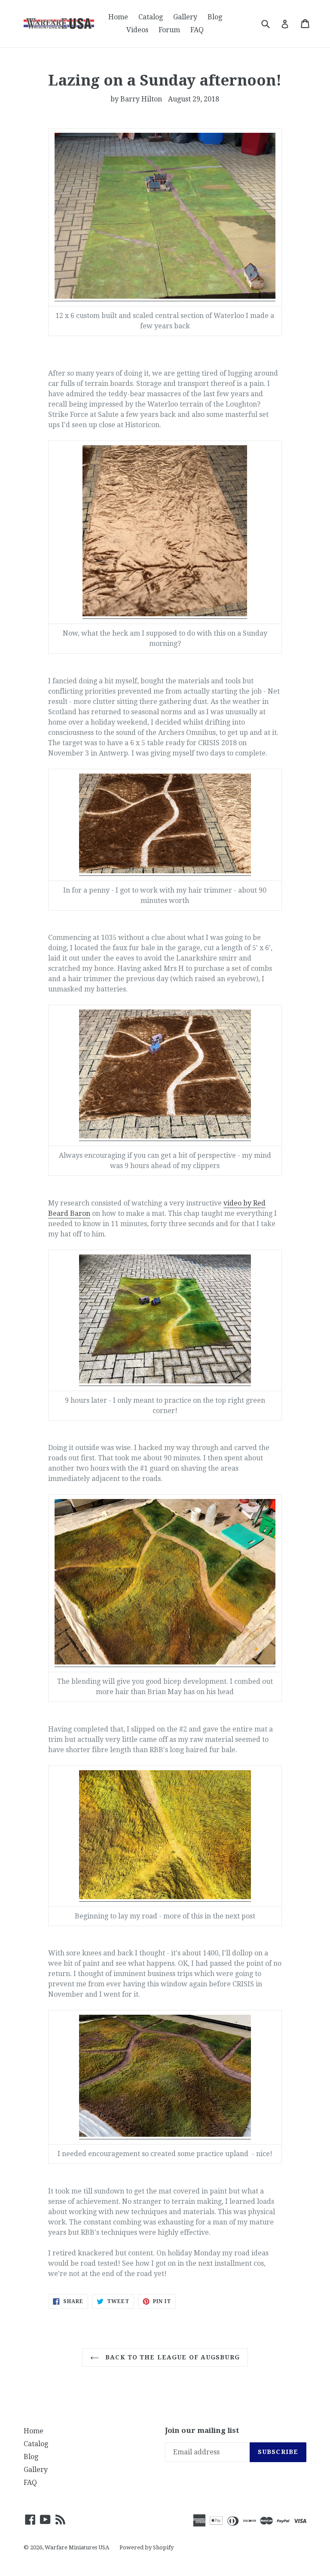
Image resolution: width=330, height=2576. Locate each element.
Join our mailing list (202, 2430)
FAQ (197, 30)
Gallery (185, 17)
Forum (169, 30)
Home (118, 17)
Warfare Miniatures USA (77, 2547)
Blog (215, 17)
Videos (137, 30)
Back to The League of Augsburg (171, 2357)
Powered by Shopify (147, 2547)
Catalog (151, 17)
